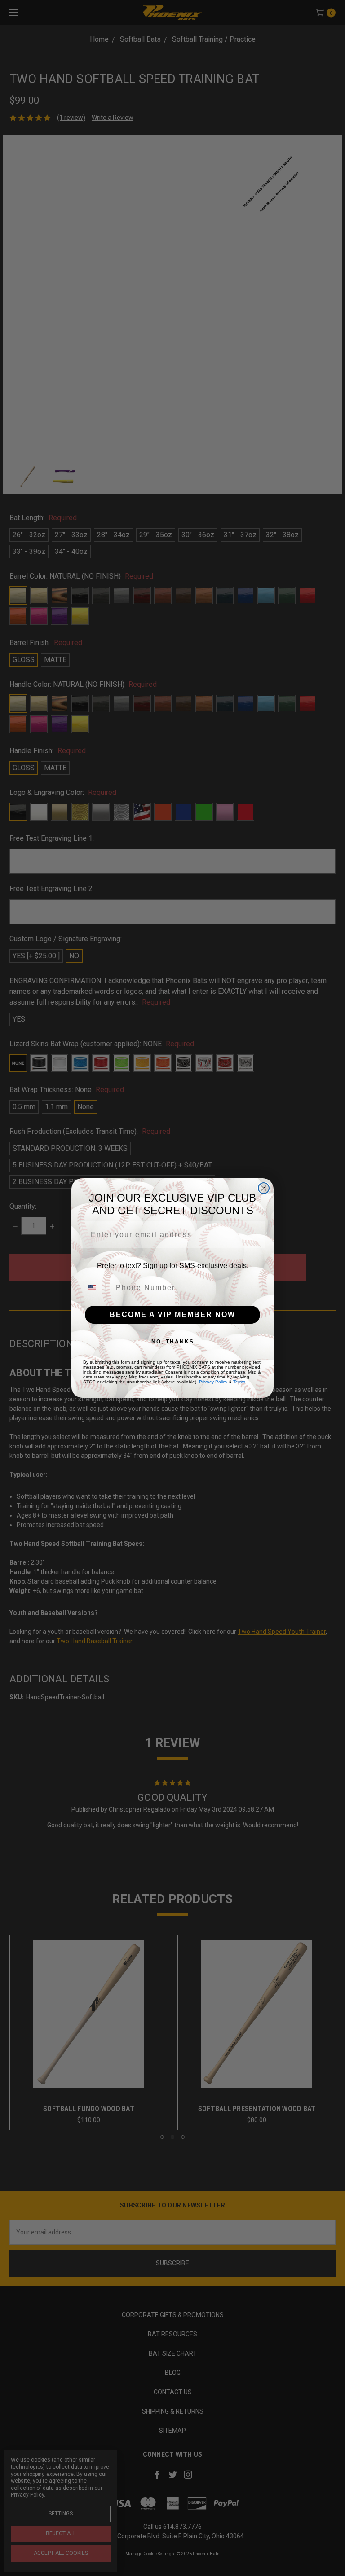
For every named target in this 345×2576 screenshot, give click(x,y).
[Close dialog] (264, 1188)
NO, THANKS (173, 1342)
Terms (239, 1382)
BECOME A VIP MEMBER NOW (172, 1314)
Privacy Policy (213, 1382)
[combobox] (97, 1288)
